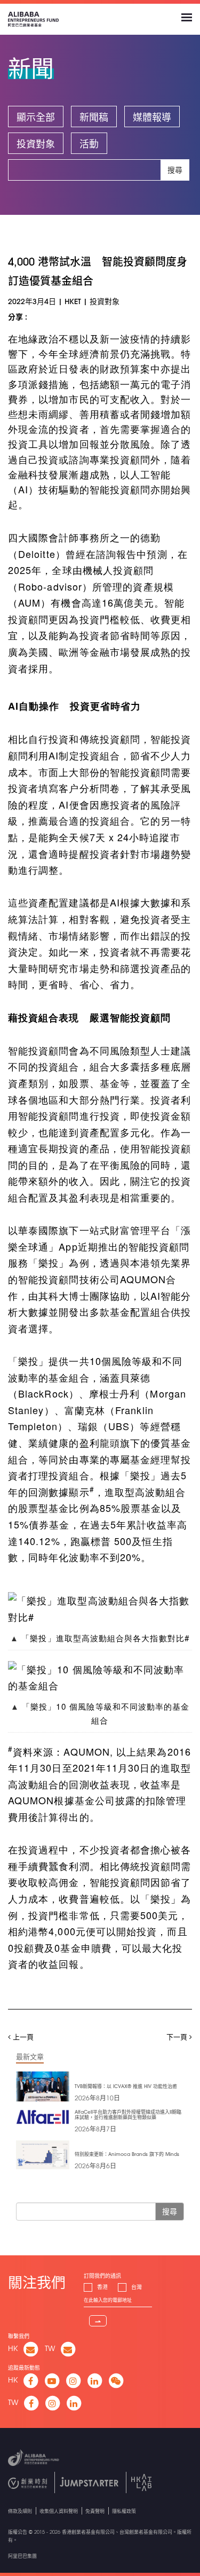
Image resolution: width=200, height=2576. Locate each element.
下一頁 (178, 2036)
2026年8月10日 (97, 2098)
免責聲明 (95, 2511)
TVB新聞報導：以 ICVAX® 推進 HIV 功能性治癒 (126, 2086)
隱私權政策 (124, 2511)
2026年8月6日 (95, 2166)
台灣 (137, 2287)
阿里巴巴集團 (22, 2556)
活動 (89, 144)
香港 (102, 2287)
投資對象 (36, 144)
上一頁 (22, 2036)
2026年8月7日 (95, 2129)
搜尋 (175, 170)
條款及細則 (20, 2511)
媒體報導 (152, 117)
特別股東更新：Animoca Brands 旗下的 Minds (127, 2154)
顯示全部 (36, 117)
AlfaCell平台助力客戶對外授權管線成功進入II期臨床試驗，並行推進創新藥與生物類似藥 (128, 2115)
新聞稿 (94, 117)
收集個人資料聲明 (59, 2511)
